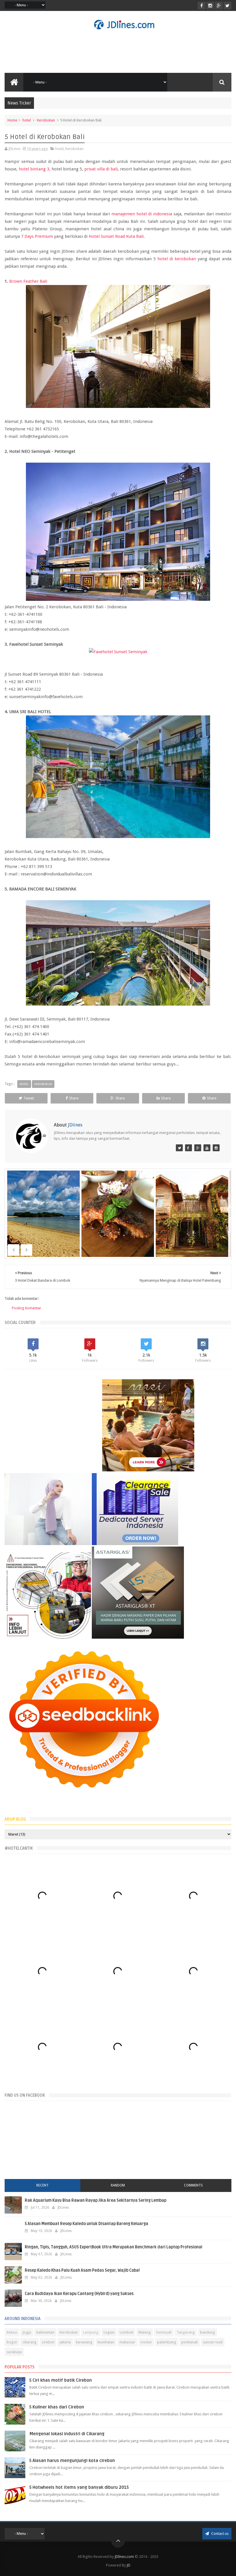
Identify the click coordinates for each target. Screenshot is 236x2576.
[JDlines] (179, 1148)
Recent (42, 2185)
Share (74, 1098)
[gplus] (219, 6)
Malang (145, 2332)
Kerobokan (46, 120)
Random (118, 2185)
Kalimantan (45, 2332)
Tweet (29, 1098)
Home (12, 120)
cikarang (29, 2342)
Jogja (27, 2332)
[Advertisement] (118, 51)
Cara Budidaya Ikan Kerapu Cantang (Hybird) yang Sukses (79, 2294)
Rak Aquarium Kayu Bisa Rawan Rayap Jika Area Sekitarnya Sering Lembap (96, 2200)
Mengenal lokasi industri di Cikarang (67, 2434)
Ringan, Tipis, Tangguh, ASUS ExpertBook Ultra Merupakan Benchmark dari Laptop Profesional (114, 2247)
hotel (27, 120)
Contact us (219, 2534)
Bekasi (12, 2332)
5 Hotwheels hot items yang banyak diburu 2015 (79, 2487)
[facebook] (202, 6)
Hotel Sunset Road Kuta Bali (116, 236)
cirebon (48, 2342)
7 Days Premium (37, 236)
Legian (109, 2332)
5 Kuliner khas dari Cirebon (57, 2407)
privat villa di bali (101, 169)
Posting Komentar (26, 1308)
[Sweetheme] (198, 1148)
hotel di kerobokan (177, 259)
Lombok (126, 2332)
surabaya (14, 2352)
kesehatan (106, 2342)
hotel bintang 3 (34, 169)
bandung (208, 2332)
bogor (12, 2342)
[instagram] (210, 6)
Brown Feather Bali (28, 281)
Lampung (91, 2332)
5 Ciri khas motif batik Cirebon (61, 2380)
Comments (193, 2185)
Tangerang (186, 2332)
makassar (127, 2342)
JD (129, 2565)
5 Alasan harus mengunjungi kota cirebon (72, 2461)
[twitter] (228, 6)
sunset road (213, 2342)
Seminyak (164, 2332)
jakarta (65, 2342)
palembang (167, 2342)
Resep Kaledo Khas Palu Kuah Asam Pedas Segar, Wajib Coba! (82, 2270)
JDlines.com (124, 2557)
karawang (84, 2342)
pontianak (190, 2342)
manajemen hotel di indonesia (142, 214)
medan (146, 2342)
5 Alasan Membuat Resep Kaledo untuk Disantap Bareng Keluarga (86, 2224)
